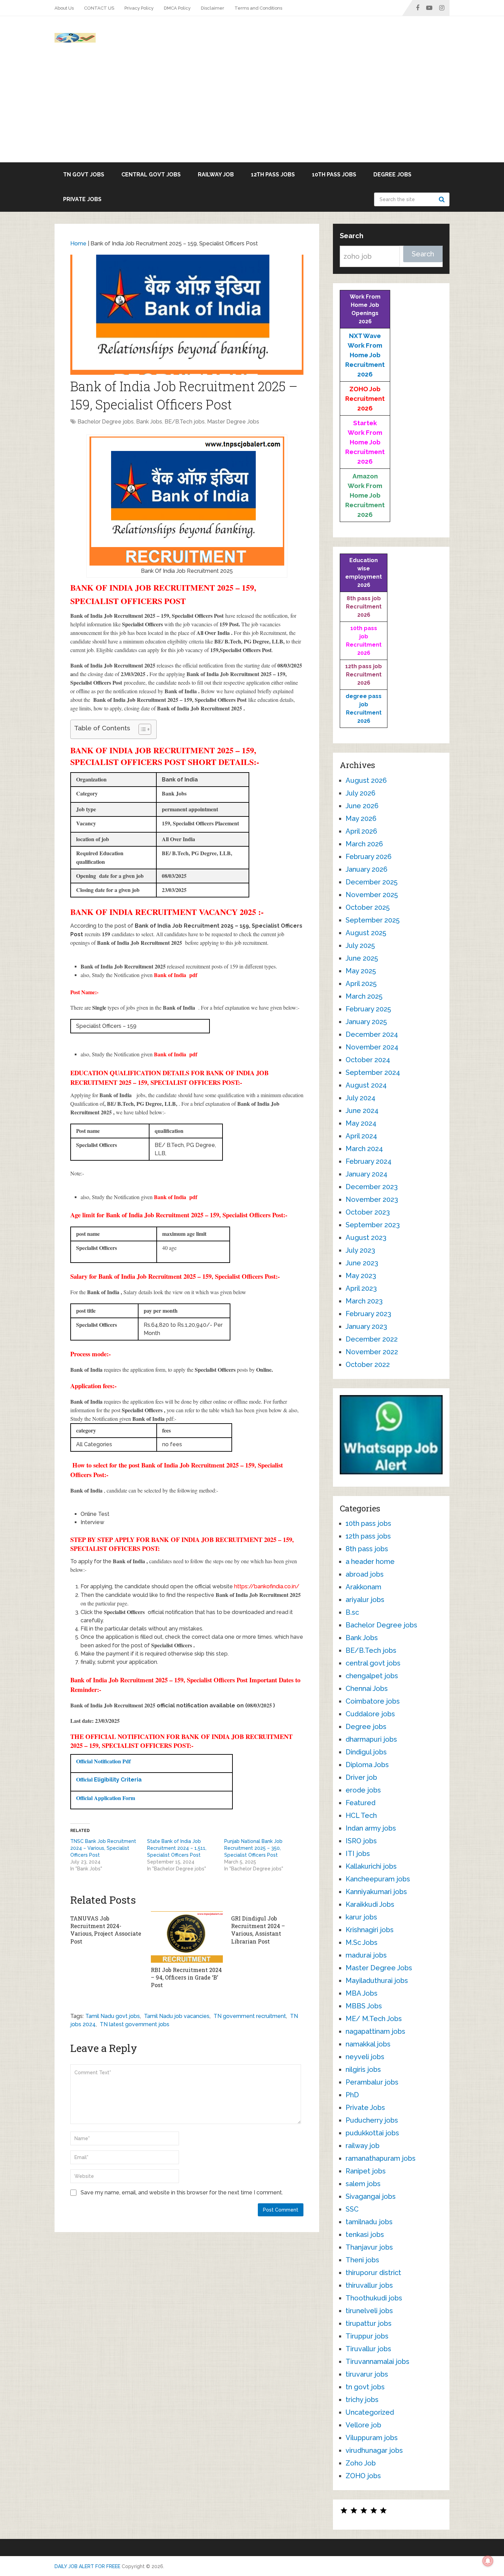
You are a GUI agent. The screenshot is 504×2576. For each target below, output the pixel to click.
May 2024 (361, 1123)
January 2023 (366, 1326)
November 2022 (372, 1352)
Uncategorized (370, 2412)
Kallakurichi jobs (371, 1866)
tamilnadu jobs (369, 2222)
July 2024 (361, 1098)
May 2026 (361, 819)
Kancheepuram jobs (378, 1879)
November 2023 (372, 1199)
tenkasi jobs (365, 2235)
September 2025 (373, 920)
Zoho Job (361, 2463)
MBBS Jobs (364, 2006)
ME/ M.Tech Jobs (374, 2019)
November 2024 (372, 1047)
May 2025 (361, 971)
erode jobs (363, 1790)
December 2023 (372, 1187)
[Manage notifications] (488, 2561)
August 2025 (366, 933)
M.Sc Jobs (362, 1942)
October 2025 (368, 907)
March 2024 (364, 1149)
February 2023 (368, 1314)
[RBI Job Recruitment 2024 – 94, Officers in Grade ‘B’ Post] (187, 1937)
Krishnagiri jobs (370, 1930)
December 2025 (371, 882)
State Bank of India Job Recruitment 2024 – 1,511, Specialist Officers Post (177, 1848)
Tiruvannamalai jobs (377, 2362)
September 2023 (373, 1225)
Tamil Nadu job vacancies (177, 2016)
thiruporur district (373, 2273)
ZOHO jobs (363, 2476)
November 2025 (372, 895)
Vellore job (363, 2425)
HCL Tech (361, 1815)
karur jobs (361, 1917)
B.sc (352, 1612)
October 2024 (368, 1060)
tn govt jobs (84, 175)
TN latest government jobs (135, 2024)
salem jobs (363, 2184)
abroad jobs (365, 1574)
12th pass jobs (273, 175)
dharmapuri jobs (371, 1739)
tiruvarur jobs (367, 2374)
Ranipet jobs (366, 2171)
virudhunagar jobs (374, 2450)
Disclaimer (213, 8)
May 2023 (361, 1276)
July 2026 (361, 793)
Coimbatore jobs (373, 1701)
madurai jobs (366, 1955)
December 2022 (372, 1339)
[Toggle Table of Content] (141, 729)
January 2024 (367, 1174)
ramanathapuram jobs (381, 2158)
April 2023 (361, 1288)
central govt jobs (151, 175)
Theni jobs (362, 2260)
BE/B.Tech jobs (185, 422)
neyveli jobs (365, 2057)
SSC (352, 2209)
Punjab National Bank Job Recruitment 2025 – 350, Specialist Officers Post (253, 1848)
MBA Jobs (362, 1993)
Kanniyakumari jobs (376, 1892)
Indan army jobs (371, 1828)
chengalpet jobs (372, 1676)
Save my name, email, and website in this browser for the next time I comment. (182, 2192)
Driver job (361, 1777)
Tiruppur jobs (367, 2336)
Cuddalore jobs (370, 1714)
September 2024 (373, 1072)
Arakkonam (363, 1587)
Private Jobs (82, 199)
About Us (64, 8)
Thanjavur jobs (369, 2247)
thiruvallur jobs (369, 2285)
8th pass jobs (367, 1549)
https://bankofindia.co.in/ (267, 1586)
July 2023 (360, 1250)
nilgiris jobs (363, 2069)
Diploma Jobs (367, 1765)
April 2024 (361, 1136)
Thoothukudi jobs (374, 2298)
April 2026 (361, 831)
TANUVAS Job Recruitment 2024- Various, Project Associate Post (106, 1930)
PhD (352, 2095)
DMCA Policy (177, 8)
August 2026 (366, 780)
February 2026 (369, 857)
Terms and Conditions (258, 8)
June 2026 (362, 806)
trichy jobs (362, 2400)
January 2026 (367, 869)
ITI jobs (358, 1854)
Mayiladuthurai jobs (377, 1981)
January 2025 (366, 1022)
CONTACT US (99, 8)
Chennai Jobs (367, 1689)
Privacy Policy (139, 8)
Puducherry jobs (372, 2120)
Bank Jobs (149, 422)
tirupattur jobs (369, 2323)
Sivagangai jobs (371, 2196)
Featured (361, 1803)
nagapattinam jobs (375, 2031)
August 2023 (366, 1238)
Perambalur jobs (372, 2082)
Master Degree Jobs (233, 422)
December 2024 (372, 1034)
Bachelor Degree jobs (106, 422)
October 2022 (368, 1365)
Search (443, 199)
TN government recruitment (250, 2016)
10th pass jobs (334, 175)
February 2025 (368, 1009)
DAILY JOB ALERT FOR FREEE (87, 2566)
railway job (216, 175)
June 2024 (362, 1111)
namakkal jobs (368, 2044)
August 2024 (366, 1085)
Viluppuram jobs (372, 2438)
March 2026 (364, 844)
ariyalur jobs (365, 1600)
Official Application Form (106, 1798)
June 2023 (362, 1263)
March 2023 (364, 1301)
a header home (370, 1562)
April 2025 (361, 984)
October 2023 (368, 1212)
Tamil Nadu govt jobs (113, 2016)
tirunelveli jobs (369, 2311)
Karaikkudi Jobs (370, 1904)
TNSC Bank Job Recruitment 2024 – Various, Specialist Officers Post (103, 1848)
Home (78, 243)
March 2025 (364, 996)
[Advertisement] (252, 111)
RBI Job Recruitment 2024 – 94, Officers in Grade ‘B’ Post (186, 1977)
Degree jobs (392, 175)
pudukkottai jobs (372, 2133)
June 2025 (362, 958)
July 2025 (360, 945)
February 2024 (369, 1161)
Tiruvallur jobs (368, 2349)
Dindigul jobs (366, 1752)
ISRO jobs (361, 1841)
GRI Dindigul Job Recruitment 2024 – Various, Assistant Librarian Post (258, 1930)
